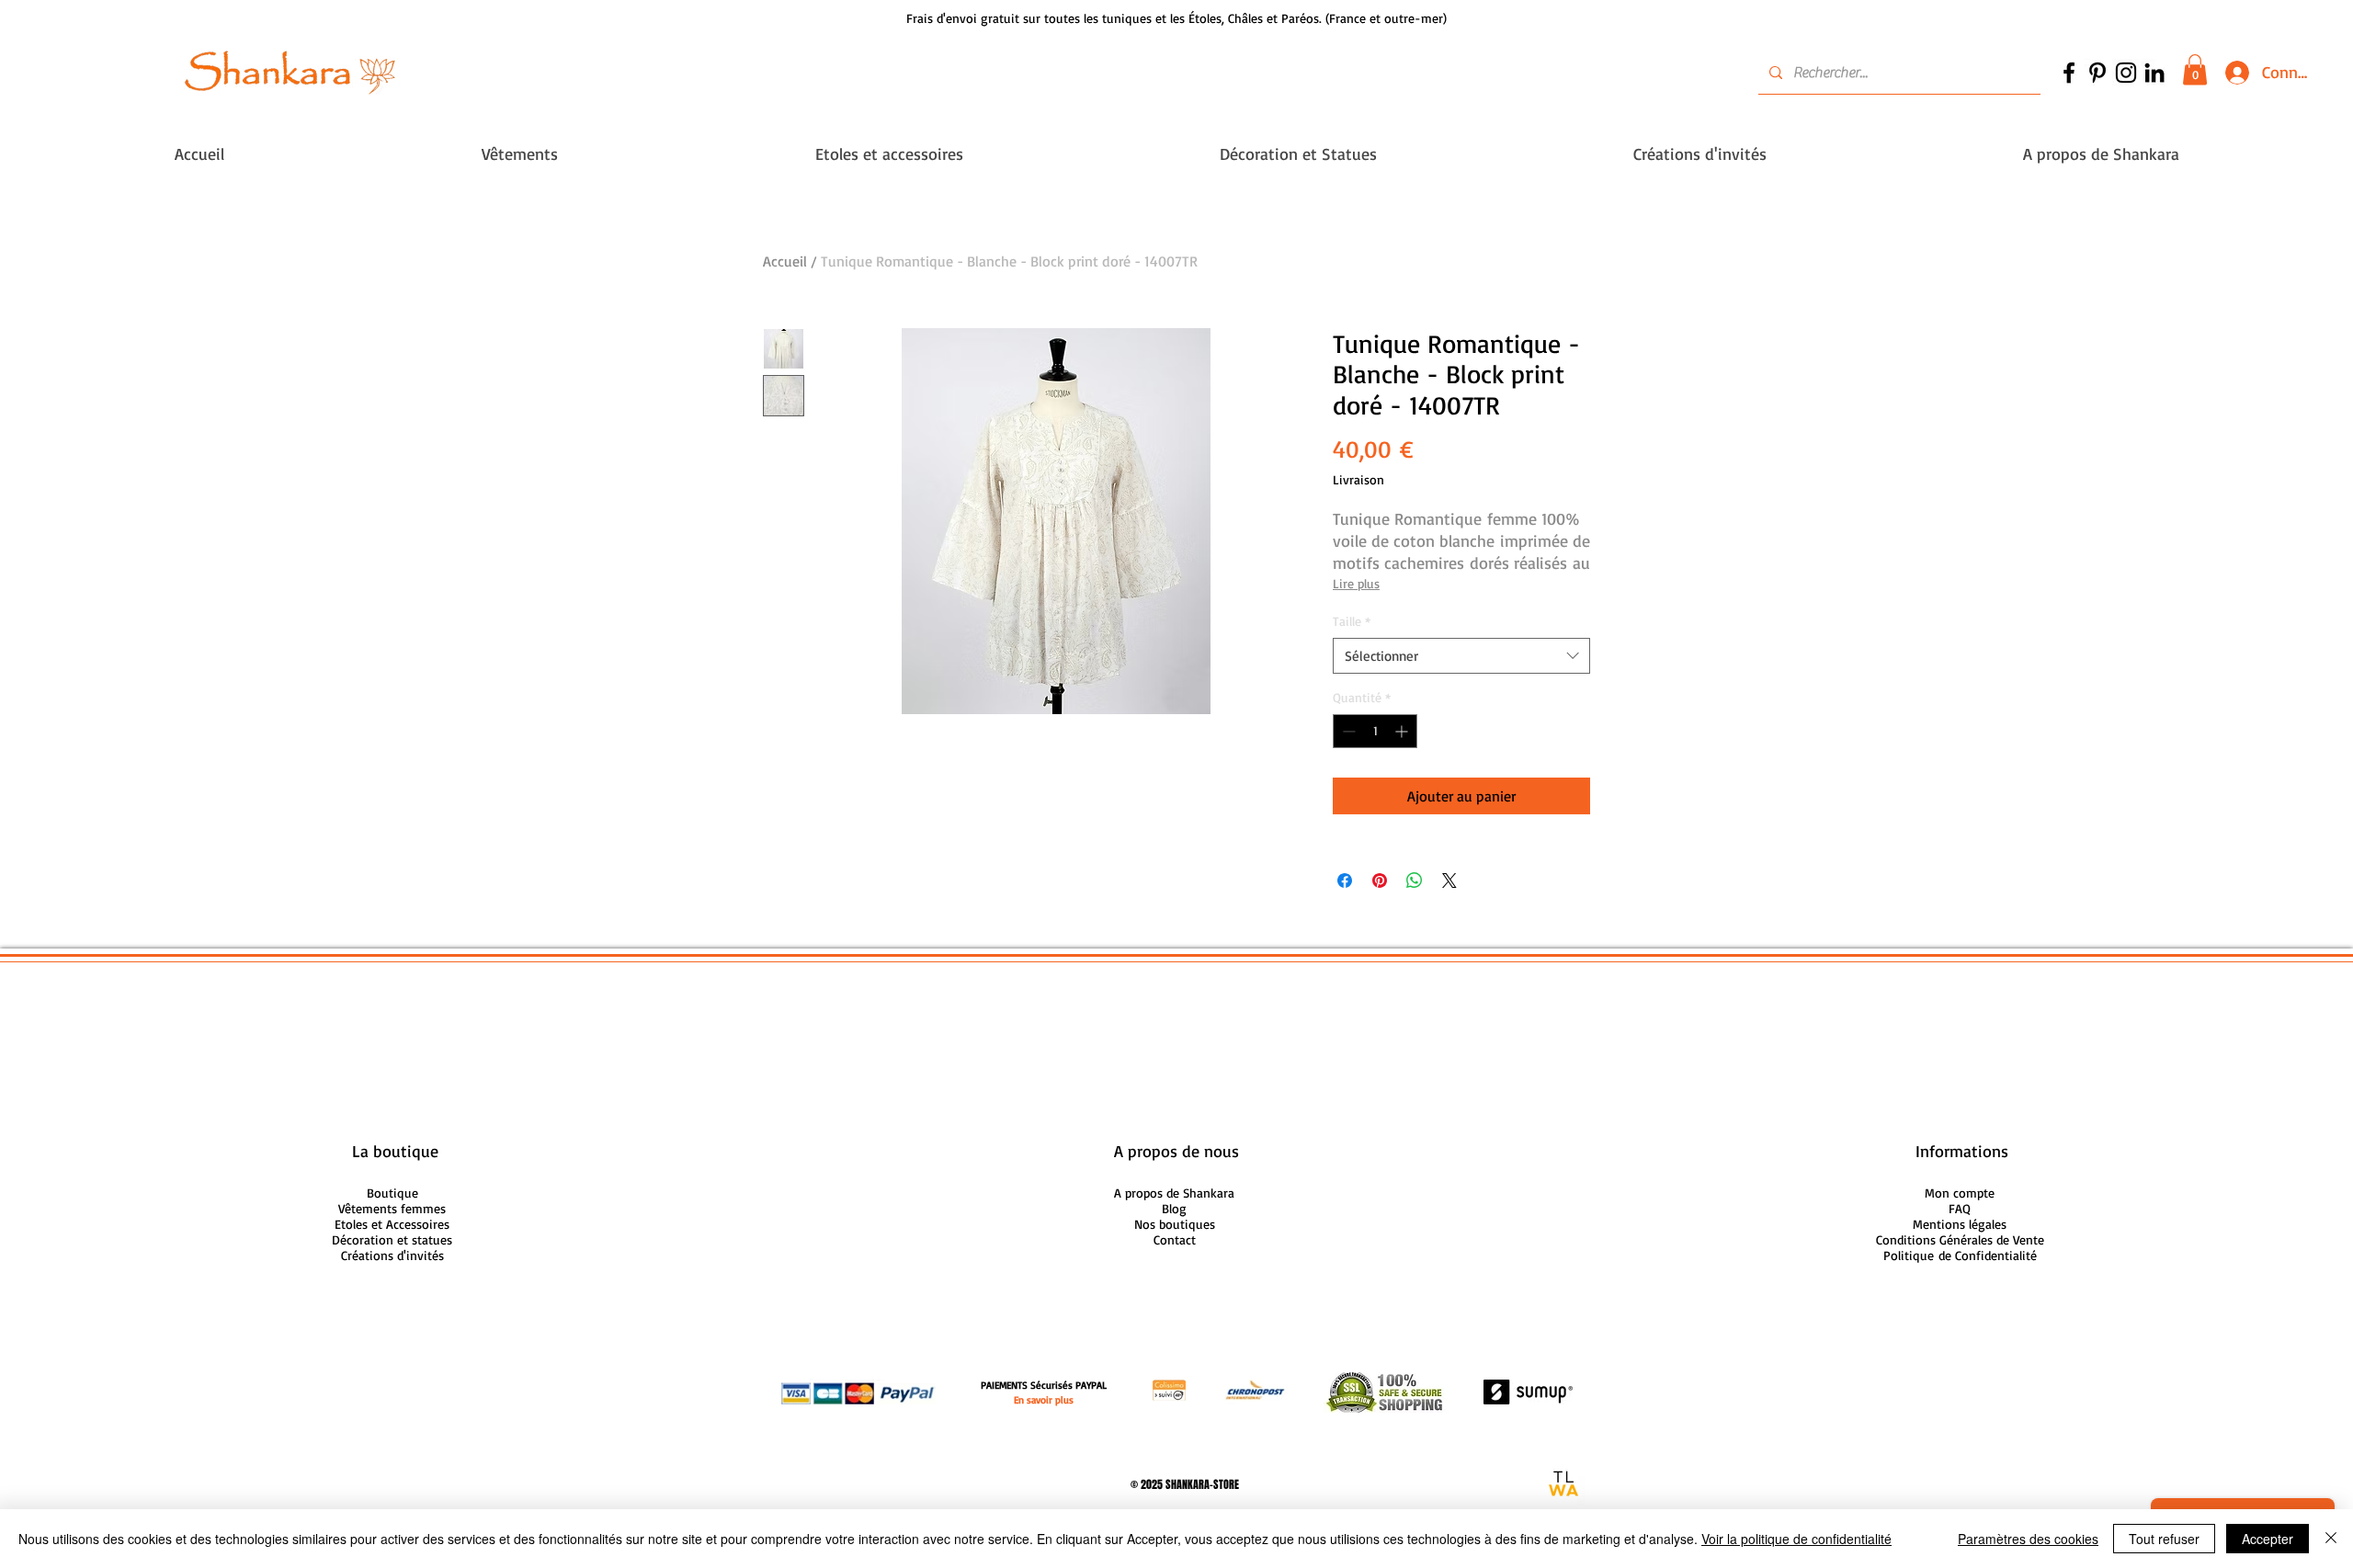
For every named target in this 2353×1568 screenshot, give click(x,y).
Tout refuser (2164, 1539)
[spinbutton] (1375, 731)
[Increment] (1403, 731)
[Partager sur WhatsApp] (1415, 881)
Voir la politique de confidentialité (1796, 1539)
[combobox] (1461, 656)
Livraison (1358, 479)
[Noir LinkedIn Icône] (2154, 73)
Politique (1960, 1255)
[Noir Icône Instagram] (2126, 73)
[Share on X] (1449, 881)
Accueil (785, 261)
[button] (2195, 69)
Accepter (2268, 1539)
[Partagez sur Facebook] (1345, 881)
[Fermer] (2331, 1539)
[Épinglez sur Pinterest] (1380, 881)
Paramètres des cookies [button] (2028, 1539)
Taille (1352, 621)
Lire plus (1356, 583)
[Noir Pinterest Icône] (2097, 73)
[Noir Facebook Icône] (2069, 73)
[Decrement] (1347, 731)
